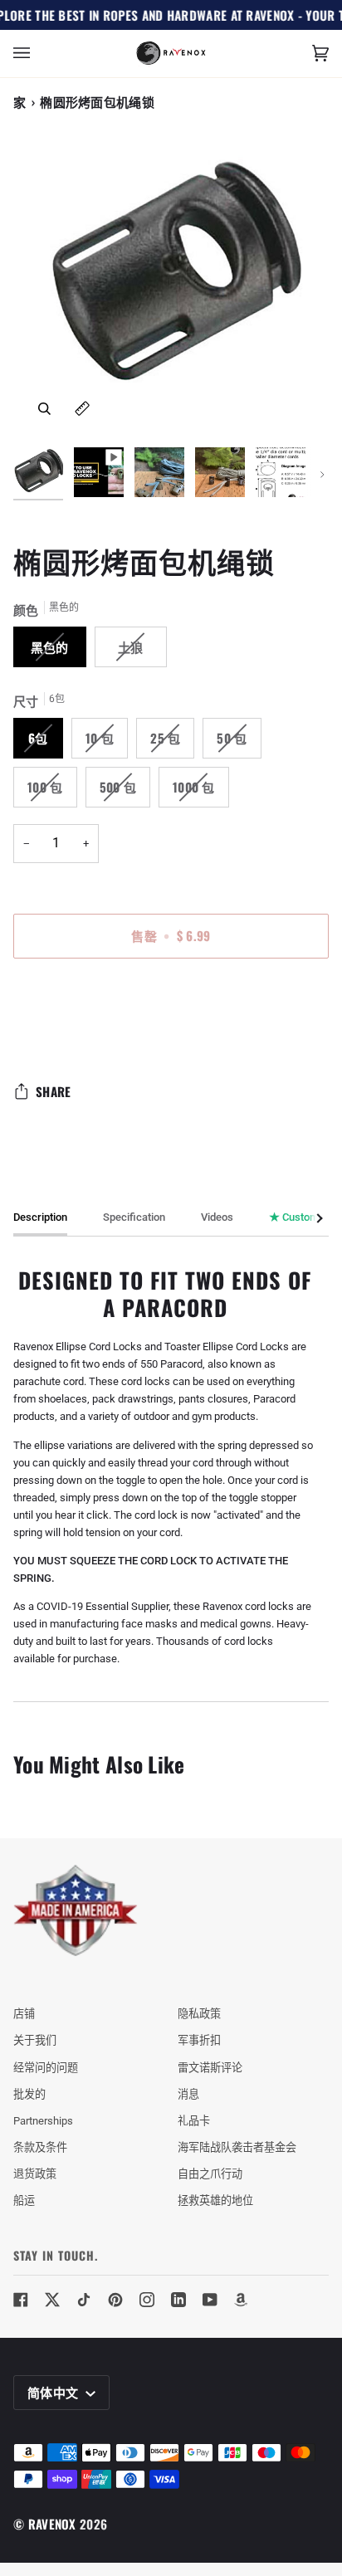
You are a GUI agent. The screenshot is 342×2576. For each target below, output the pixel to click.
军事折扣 (199, 2040)
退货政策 (35, 2174)
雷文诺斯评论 (210, 2068)
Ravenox (52, 2524)
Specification (134, 1217)
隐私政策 (199, 2014)
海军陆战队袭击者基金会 (237, 2147)
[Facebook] (21, 2300)
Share (54, 1091)
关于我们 (35, 2040)
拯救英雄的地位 (215, 2200)
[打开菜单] (38, 54)
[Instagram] (147, 2300)
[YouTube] (210, 2300)
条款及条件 (40, 2147)
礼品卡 (194, 2121)
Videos (217, 1217)
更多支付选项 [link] (46, 1035)
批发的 (29, 2094)
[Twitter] (52, 2300)
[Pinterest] (115, 2300)
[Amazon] (242, 2300)
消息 (188, 2094)
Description (40, 1217)
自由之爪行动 (210, 2174)
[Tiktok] (84, 2300)
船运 (24, 2200)
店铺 (24, 2014)
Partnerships (43, 2121)
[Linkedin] (178, 2300)
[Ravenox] (76, 1911)
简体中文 (55, 2392)
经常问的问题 (46, 2068)
